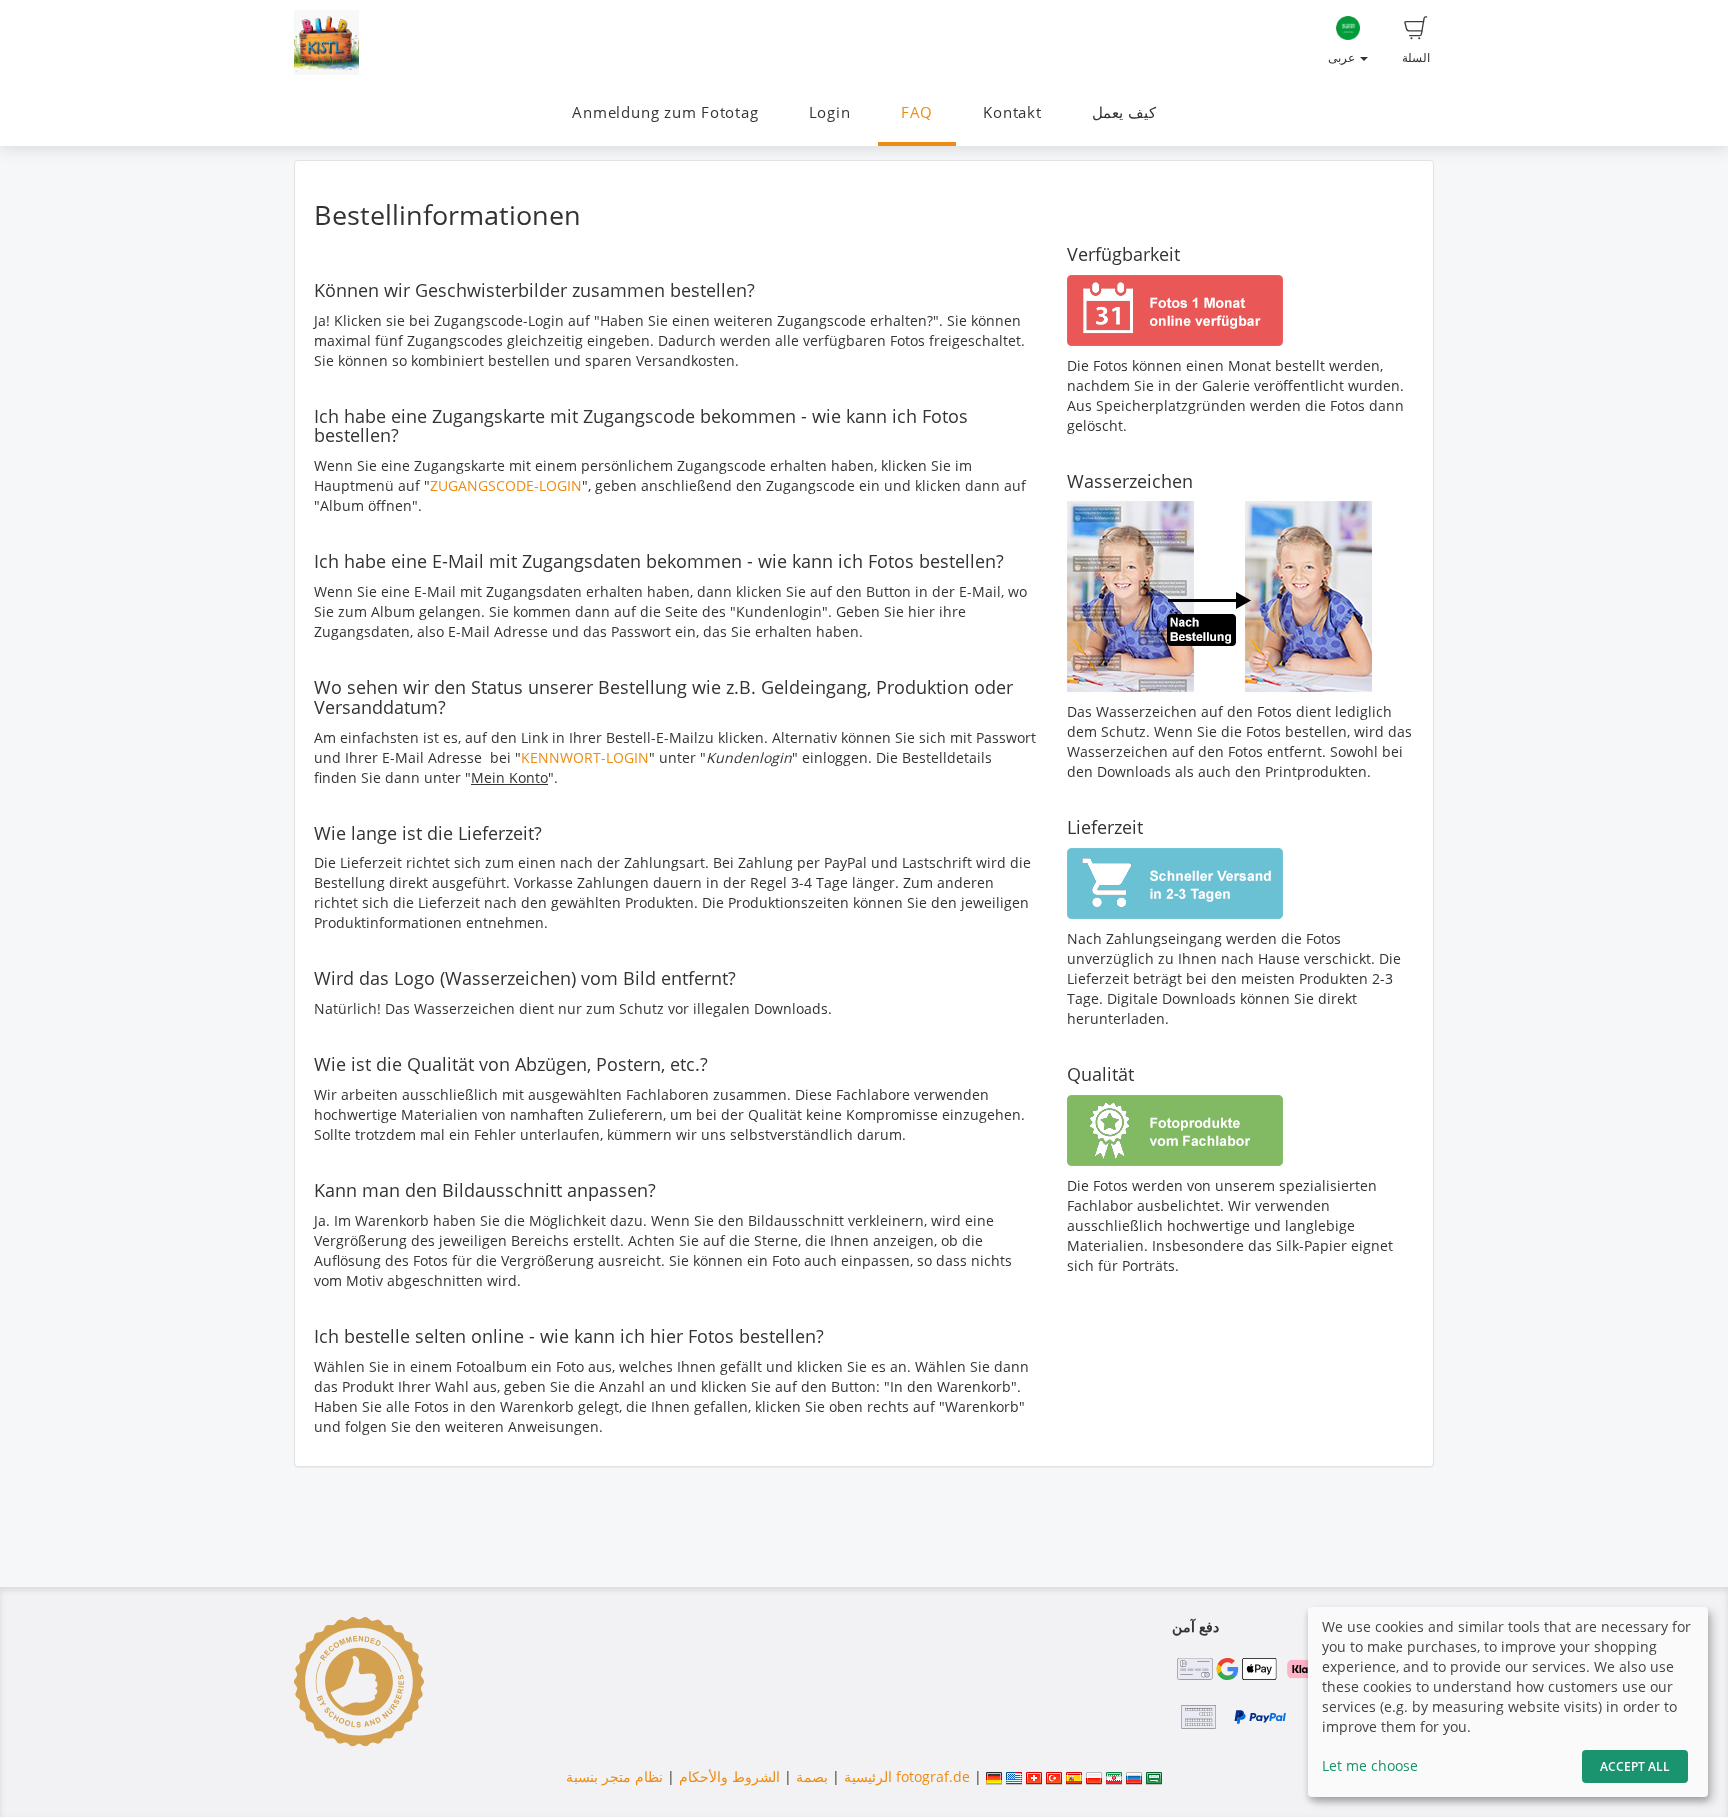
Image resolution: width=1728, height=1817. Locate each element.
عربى (1343, 57)
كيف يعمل (1124, 112)
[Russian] (1134, 1776)
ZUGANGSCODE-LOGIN (506, 485)
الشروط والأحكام (729, 1776)
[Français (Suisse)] (1034, 1776)
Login (830, 112)
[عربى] (1154, 1776)
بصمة (810, 1776)
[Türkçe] (1054, 1776)
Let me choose (1370, 1765)
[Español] (1074, 1776)
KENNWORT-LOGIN (585, 757)
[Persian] (1114, 1776)
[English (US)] (1014, 1776)
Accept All (1635, 1766)
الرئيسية (866, 1776)
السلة (1416, 57)
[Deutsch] (994, 1776)
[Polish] (1094, 1776)
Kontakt (1012, 112)
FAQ (917, 112)
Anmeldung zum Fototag (665, 112)
